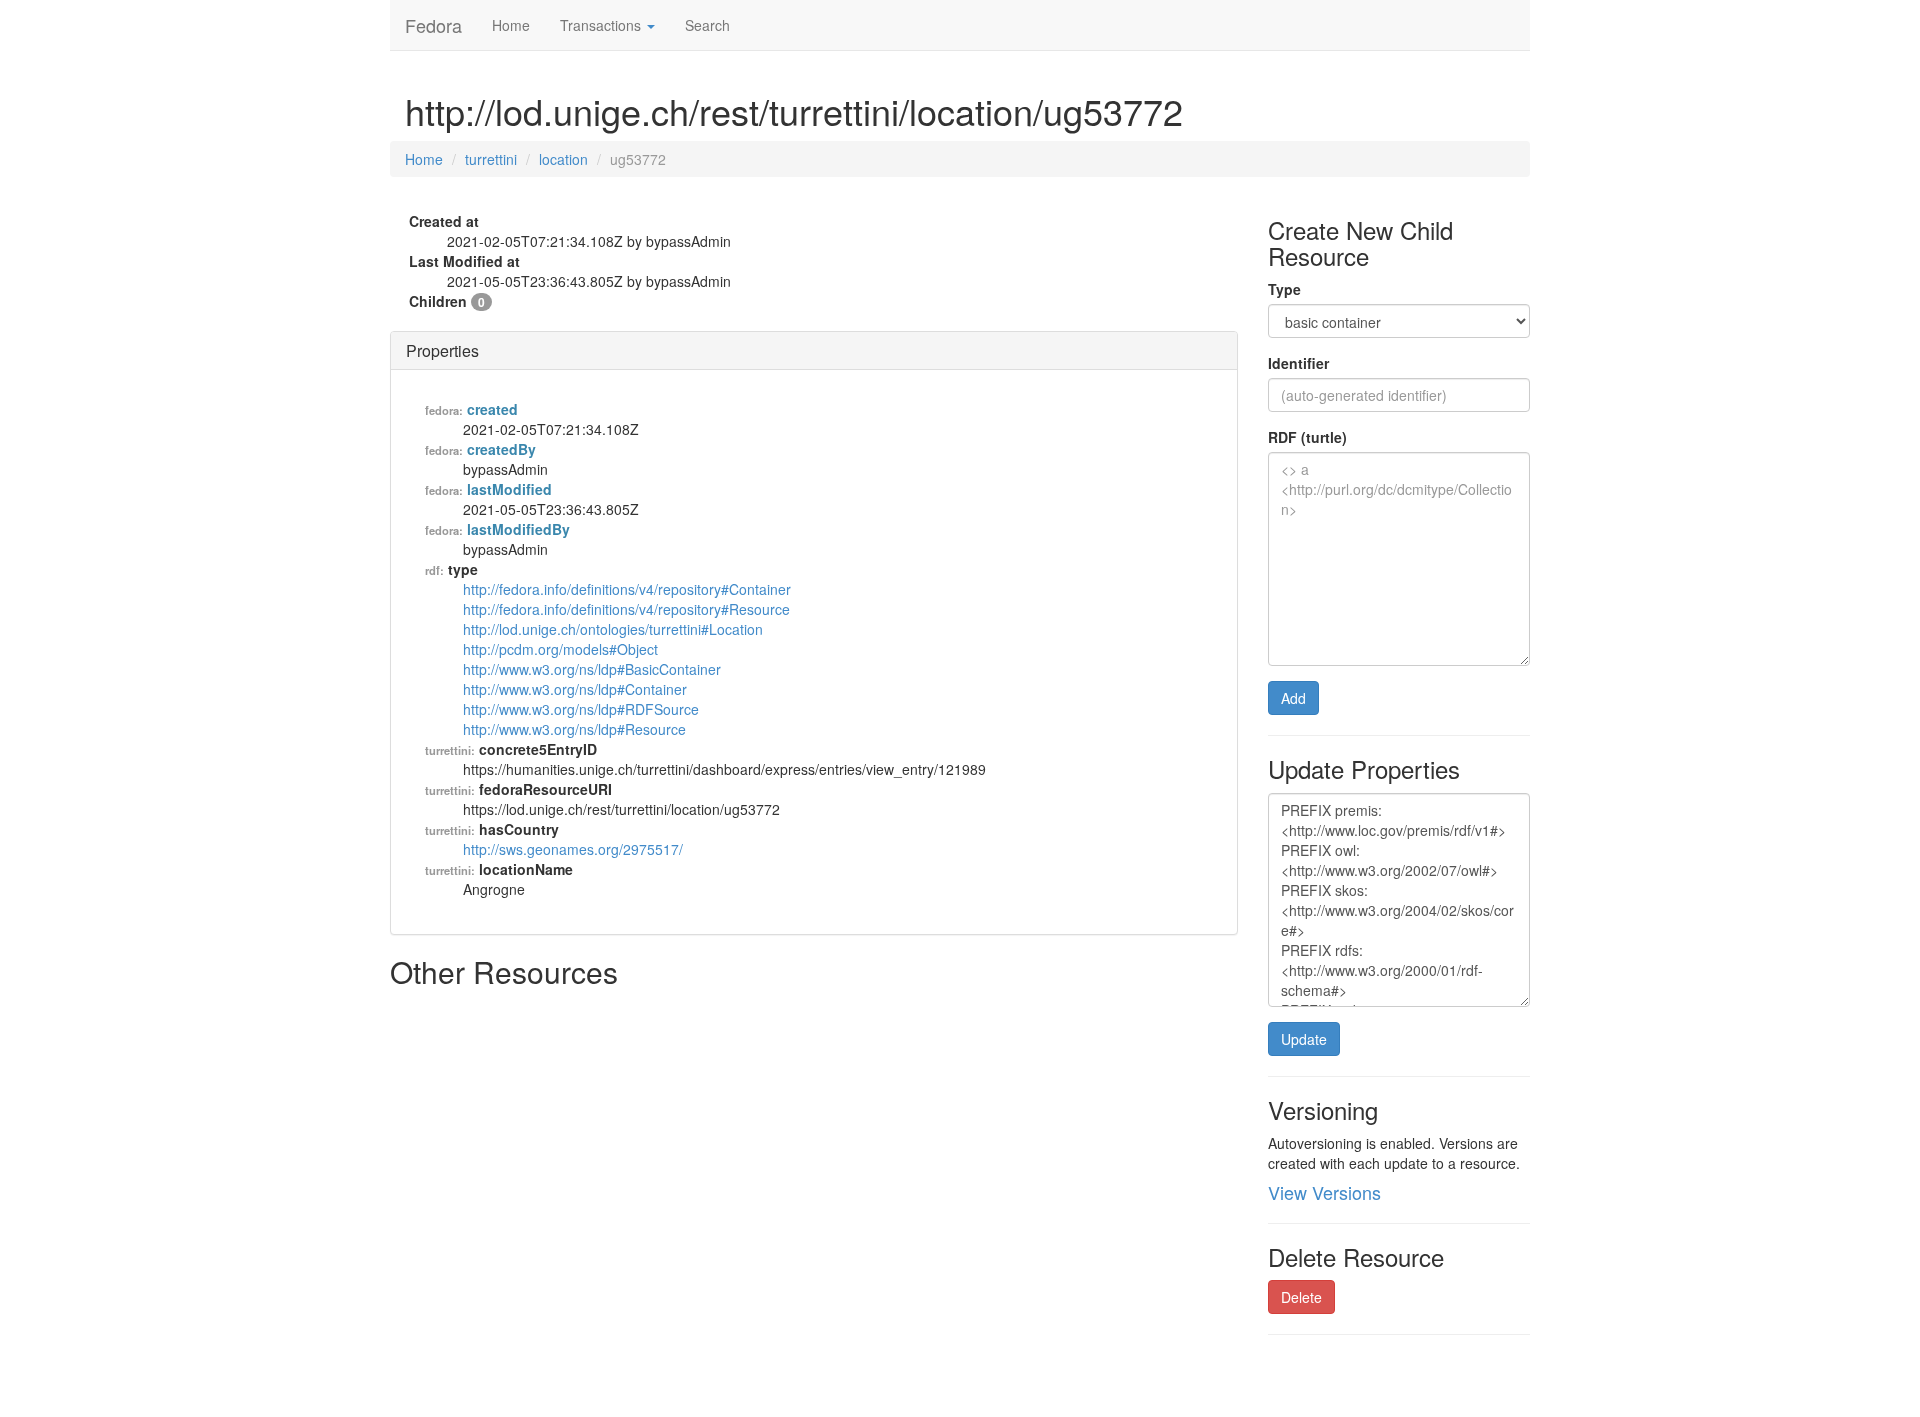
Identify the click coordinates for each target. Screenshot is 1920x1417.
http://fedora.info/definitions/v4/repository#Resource (626, 609)
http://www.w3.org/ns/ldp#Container (575, 689)
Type (1284, 289)
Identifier (1298, 363)
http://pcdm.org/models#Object (560, 649)
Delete (1301, 1297)
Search (707, 25)
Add (1293, 698)
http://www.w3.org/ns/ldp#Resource (574, 729)
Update (1304, 1039)
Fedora (433, 25)
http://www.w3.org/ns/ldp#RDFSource (581, 709)
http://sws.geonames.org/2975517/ (573, 849)
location (563, 159)
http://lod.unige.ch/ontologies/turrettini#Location (613, 629)
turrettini (491, 159)
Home (511, 25)
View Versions (1324, 1192)
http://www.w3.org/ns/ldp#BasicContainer (592, 669)
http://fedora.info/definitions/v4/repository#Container (627, 589)
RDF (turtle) (1307, 437)
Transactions (602, 25)
